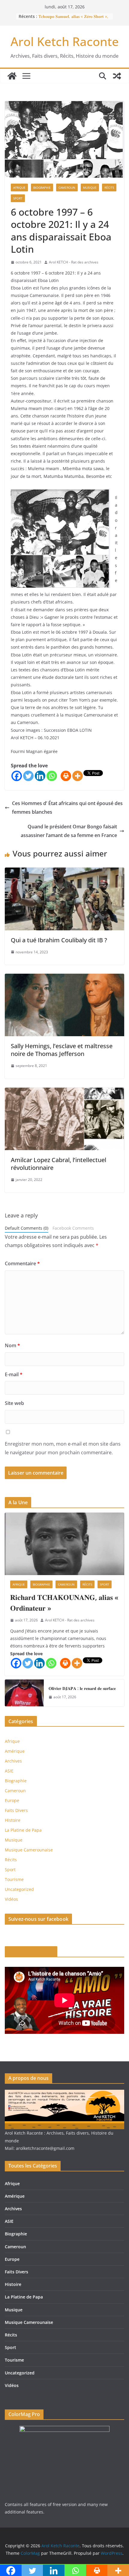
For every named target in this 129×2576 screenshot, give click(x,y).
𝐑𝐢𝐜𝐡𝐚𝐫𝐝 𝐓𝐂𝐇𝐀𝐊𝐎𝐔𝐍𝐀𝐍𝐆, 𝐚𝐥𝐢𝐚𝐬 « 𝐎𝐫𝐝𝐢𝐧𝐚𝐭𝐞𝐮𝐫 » (64, 1602)
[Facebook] (17, 776)
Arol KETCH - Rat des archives (74, 262)
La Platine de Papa (23, 1830)
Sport (18, 198)
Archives (13, 1761)
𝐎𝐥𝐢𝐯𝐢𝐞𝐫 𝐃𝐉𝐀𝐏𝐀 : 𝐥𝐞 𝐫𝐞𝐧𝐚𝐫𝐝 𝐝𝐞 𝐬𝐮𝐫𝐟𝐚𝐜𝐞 (82, 1688)
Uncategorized (19, 1889)
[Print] (66, 776)
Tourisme (14, 1879)
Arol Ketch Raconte (65, 41)
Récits (109, 188)
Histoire (13, 1820)
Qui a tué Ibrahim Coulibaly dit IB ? (59, 940)
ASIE (9, 1771)
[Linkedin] (40, 776)
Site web (14, 1403)
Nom (12, 1345)
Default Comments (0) (27, 1228)
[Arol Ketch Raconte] (12, 76)
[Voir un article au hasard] (117, 76)
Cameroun (67, 188)
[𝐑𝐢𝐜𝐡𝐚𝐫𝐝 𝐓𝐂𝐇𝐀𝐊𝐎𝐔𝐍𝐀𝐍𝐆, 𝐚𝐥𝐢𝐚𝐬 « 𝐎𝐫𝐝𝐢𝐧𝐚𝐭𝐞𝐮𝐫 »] (64, 1544)
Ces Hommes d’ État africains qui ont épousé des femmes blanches (67, 808)
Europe (12, 1800)
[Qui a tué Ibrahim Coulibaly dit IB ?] (64, 872)
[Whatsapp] (52, 776)
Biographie (42, 188)
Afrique (19, 188)
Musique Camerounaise (29, 1850)
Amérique (15, 1751)
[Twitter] (28, 776)
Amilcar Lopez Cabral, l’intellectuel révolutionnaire (58, 1164)
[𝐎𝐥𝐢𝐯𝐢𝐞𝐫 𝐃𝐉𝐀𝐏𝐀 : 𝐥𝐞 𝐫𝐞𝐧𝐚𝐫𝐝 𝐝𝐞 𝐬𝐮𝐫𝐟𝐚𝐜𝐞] (24, 1693)
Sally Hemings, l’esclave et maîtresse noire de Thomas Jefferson (62, 1050)
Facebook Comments (73, 1228)
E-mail (14, 1374)
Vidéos (11, 1899)
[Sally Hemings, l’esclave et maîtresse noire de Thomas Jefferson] (64, 978)
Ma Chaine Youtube (31, 1952)
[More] (78, 776)
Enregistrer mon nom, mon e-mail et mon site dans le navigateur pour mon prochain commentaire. (63, 1448)
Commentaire (22, 1263)
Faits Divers (16, 1810)
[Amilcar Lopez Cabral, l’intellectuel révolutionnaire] (64, 1092)
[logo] (64, 2093)
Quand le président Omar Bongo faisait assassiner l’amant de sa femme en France (69, 831)
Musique (90, 188)
